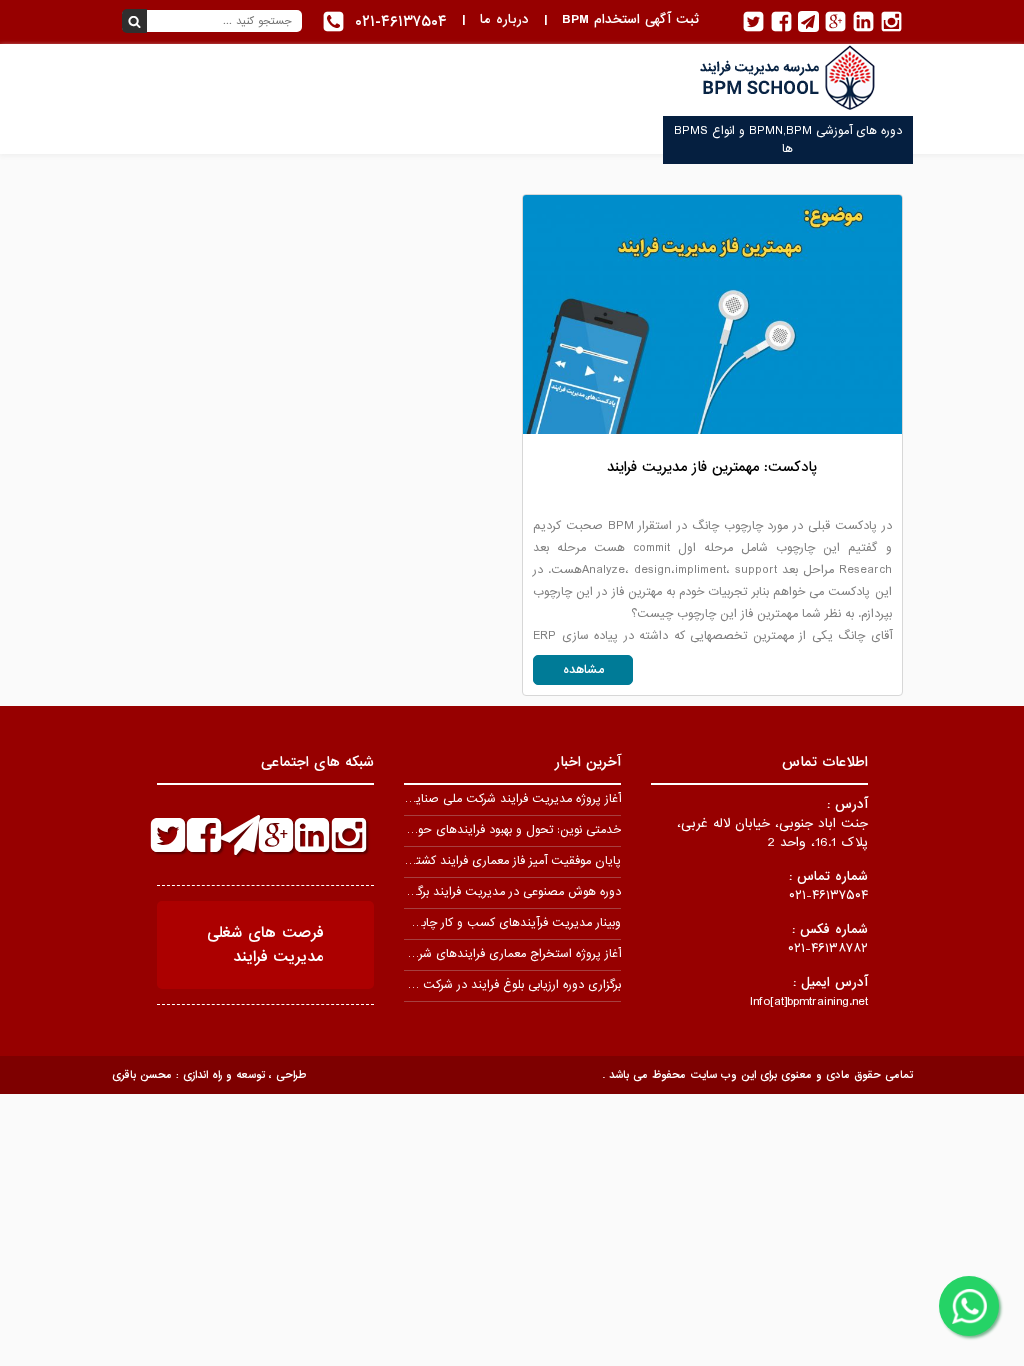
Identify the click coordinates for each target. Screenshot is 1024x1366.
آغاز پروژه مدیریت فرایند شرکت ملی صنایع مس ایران (487, 799)
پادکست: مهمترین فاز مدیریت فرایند (712, 467)
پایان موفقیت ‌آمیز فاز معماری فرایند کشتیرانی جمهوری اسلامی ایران (451, 861)
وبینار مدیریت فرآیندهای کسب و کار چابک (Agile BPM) (479, 923)
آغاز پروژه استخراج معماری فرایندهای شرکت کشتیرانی (487, 954)
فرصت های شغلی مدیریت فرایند (265, 945)
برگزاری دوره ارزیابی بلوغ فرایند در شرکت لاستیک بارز (492, 985)
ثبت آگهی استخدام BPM (630, 19)
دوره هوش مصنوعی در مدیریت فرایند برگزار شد (504, 892)
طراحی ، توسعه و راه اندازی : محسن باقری (209, 1075)
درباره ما (504, 19)
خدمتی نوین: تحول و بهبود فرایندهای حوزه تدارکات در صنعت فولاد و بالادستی (428, 830)
